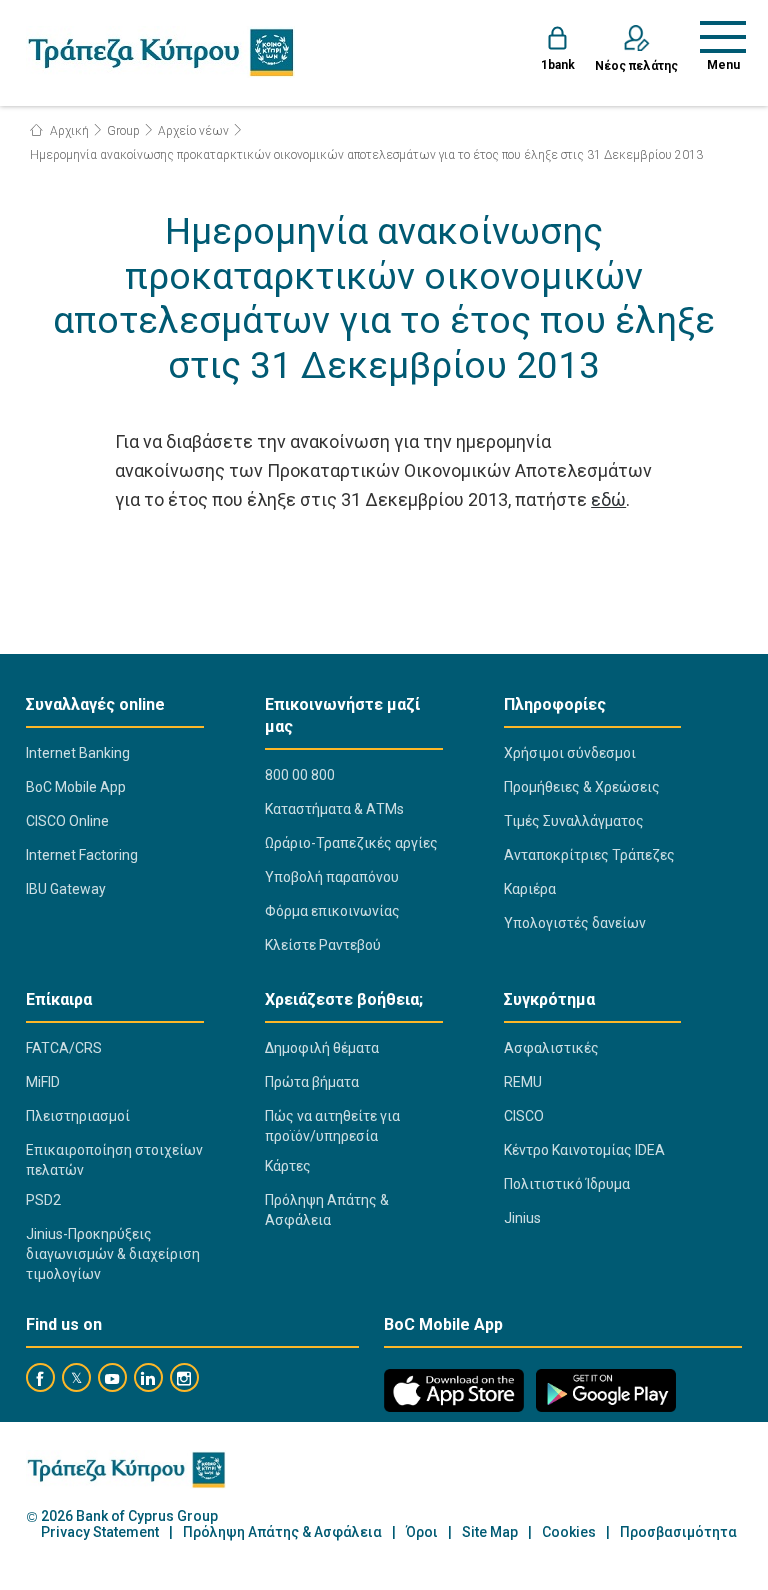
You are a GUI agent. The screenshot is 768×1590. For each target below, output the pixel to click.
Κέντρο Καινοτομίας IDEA (584, 1150)
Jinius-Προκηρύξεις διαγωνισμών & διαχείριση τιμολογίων (113, 1254)
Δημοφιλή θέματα (322, 1048)
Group (123, 131)
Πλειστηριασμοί (78, 1116)
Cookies (569, 1532)
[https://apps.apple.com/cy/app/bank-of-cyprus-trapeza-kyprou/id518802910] (454, 1390)
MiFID (43, 1082)
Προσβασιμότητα (678, 1532)
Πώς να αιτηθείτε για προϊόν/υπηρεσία (332, 1126)
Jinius (522, 1218)
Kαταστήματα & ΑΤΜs (334, 809)
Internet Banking (78, 753)
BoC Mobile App (76, 787)
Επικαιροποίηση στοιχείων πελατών (114, 1160)
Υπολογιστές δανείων (575, 923)
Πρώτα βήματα (312, 1082)
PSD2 (43, 1200)
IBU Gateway (66, 889)
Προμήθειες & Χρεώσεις (582, 787)
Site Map (490, 1532)
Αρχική (68, 131)
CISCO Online (67, 821)
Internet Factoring (82, 855)
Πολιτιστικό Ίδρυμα (567, 1184)
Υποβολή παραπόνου (332, 877)
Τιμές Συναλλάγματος (574, 821)
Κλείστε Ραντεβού (323, 945)
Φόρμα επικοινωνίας (332, 911)
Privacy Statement (100, 1532)
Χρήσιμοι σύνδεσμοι (570, 753)
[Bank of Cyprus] (160, 52)
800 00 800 (300, 775)
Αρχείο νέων (193, 131)
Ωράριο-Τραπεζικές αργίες (351, 843)
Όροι (422, 1532)
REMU (523, 1082)
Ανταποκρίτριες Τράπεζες (589, 855)
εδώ (608, 499)
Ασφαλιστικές (551, 1048)
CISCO (524, 1116)
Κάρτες (288, 1166)
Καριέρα (530, 889)
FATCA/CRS (64, 1048)
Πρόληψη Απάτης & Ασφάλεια (327, 1210)
